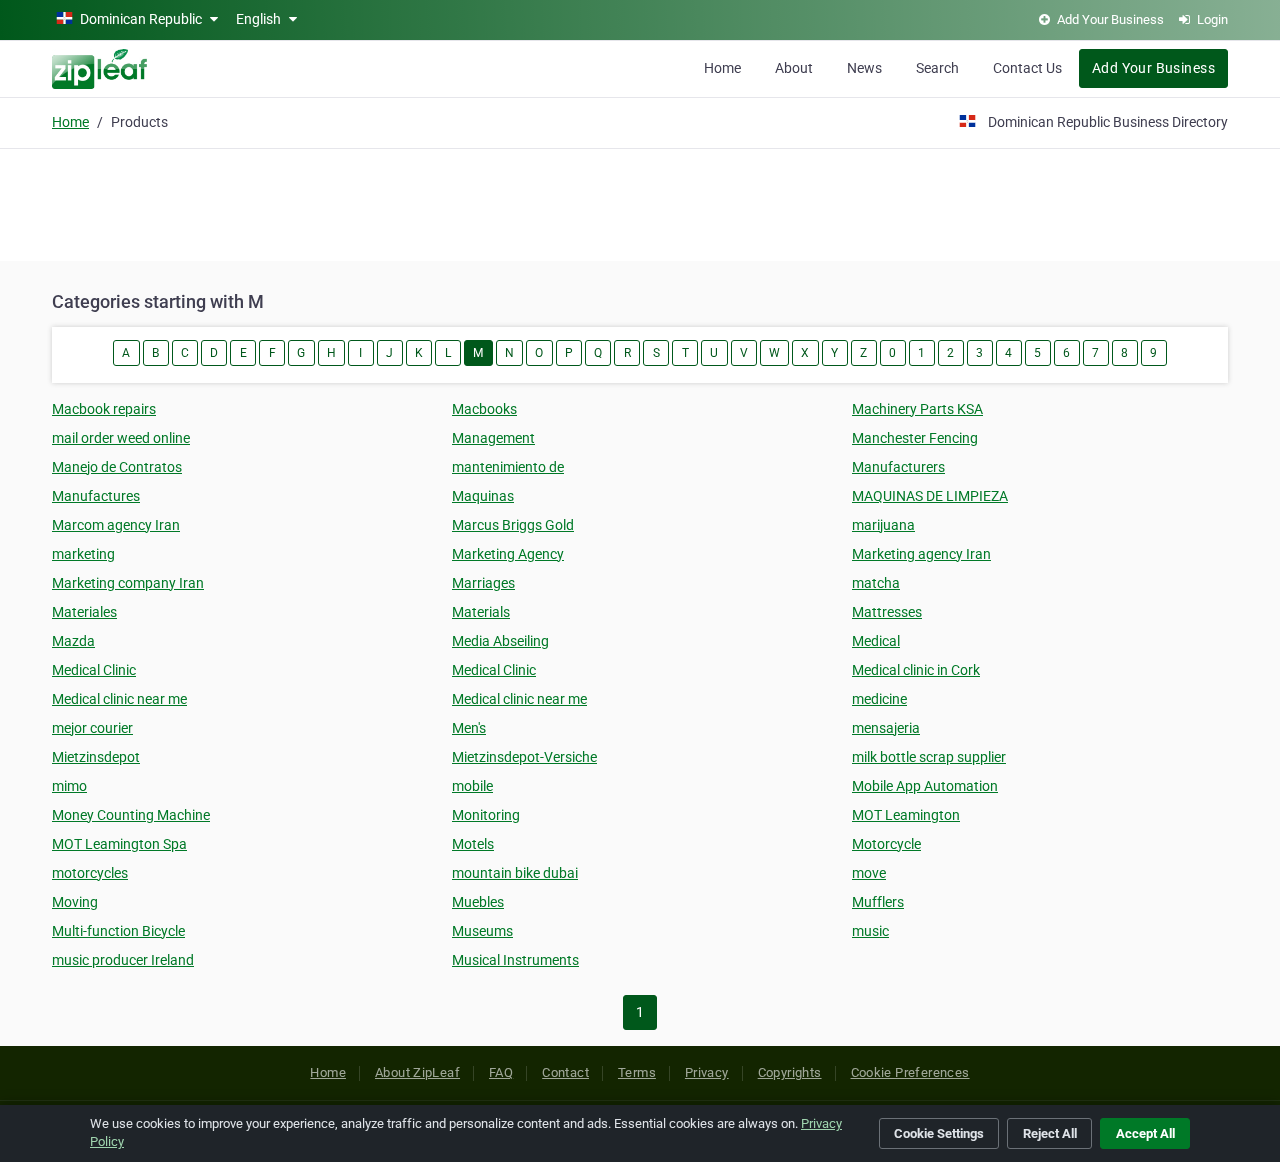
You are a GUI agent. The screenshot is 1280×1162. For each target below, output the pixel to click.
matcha (876, 583)
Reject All (1050, 1133)
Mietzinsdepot (96, 757)
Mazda (73, 641)
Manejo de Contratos (117, 467)
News (864, 68)
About (794, 68)
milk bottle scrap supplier (929, 757)
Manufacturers (898, 467)
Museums (482, 931)
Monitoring (486, 815)
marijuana (883, 525)
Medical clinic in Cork (916, 670)
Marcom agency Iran (116, 525)
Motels (473, 844)
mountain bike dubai (515, 873)
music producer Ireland (123, 960)
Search (937, 68)
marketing (83, 554)
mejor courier (92, 728)
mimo (69, 786)
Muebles (478, 902)
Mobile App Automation (925, 786)
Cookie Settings (939, 1133)
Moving (75, 902)
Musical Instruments (515, 960)
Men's (469, 728)
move (869, 873)
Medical (876, 641)
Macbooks (484, 409)
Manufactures (96, 496)
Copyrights (790, 1072)
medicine (879, 699)
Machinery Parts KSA (917, 409)
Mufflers (878, 902)
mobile (472, 786)
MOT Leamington (906, 815)
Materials (481, 612)
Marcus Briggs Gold (513, 525)
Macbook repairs (104, 409)
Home (722, 68)
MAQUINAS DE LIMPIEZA (930, 496)
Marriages (483, 583)
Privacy (707, 1072)
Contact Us (1027, 68)
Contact (565, 1072)
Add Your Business (1153, 68)
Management (493, 438)
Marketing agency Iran (921, 554)
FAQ (501, 1072)
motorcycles (90, 873)
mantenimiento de (508, 467)
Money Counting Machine (131, 815)
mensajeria (886, 728)
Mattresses (887, 612)
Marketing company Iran (128, 583)
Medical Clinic (94, 670)
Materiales (84, 612)
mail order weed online (121, 438)
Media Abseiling (500, 641)
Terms (637, 1072)
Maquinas (483, 496)
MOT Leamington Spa (119, 844)
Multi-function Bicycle (118, 931)
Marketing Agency (508, 554)
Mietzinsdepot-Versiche (524, 757)
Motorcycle (886, 844)
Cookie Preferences (910, 1072)
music (870, 931)
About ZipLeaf (417, 1072)
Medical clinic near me (119, 699)
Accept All (1145, 1133)
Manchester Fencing (915, 438)
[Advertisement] (640, 202)
